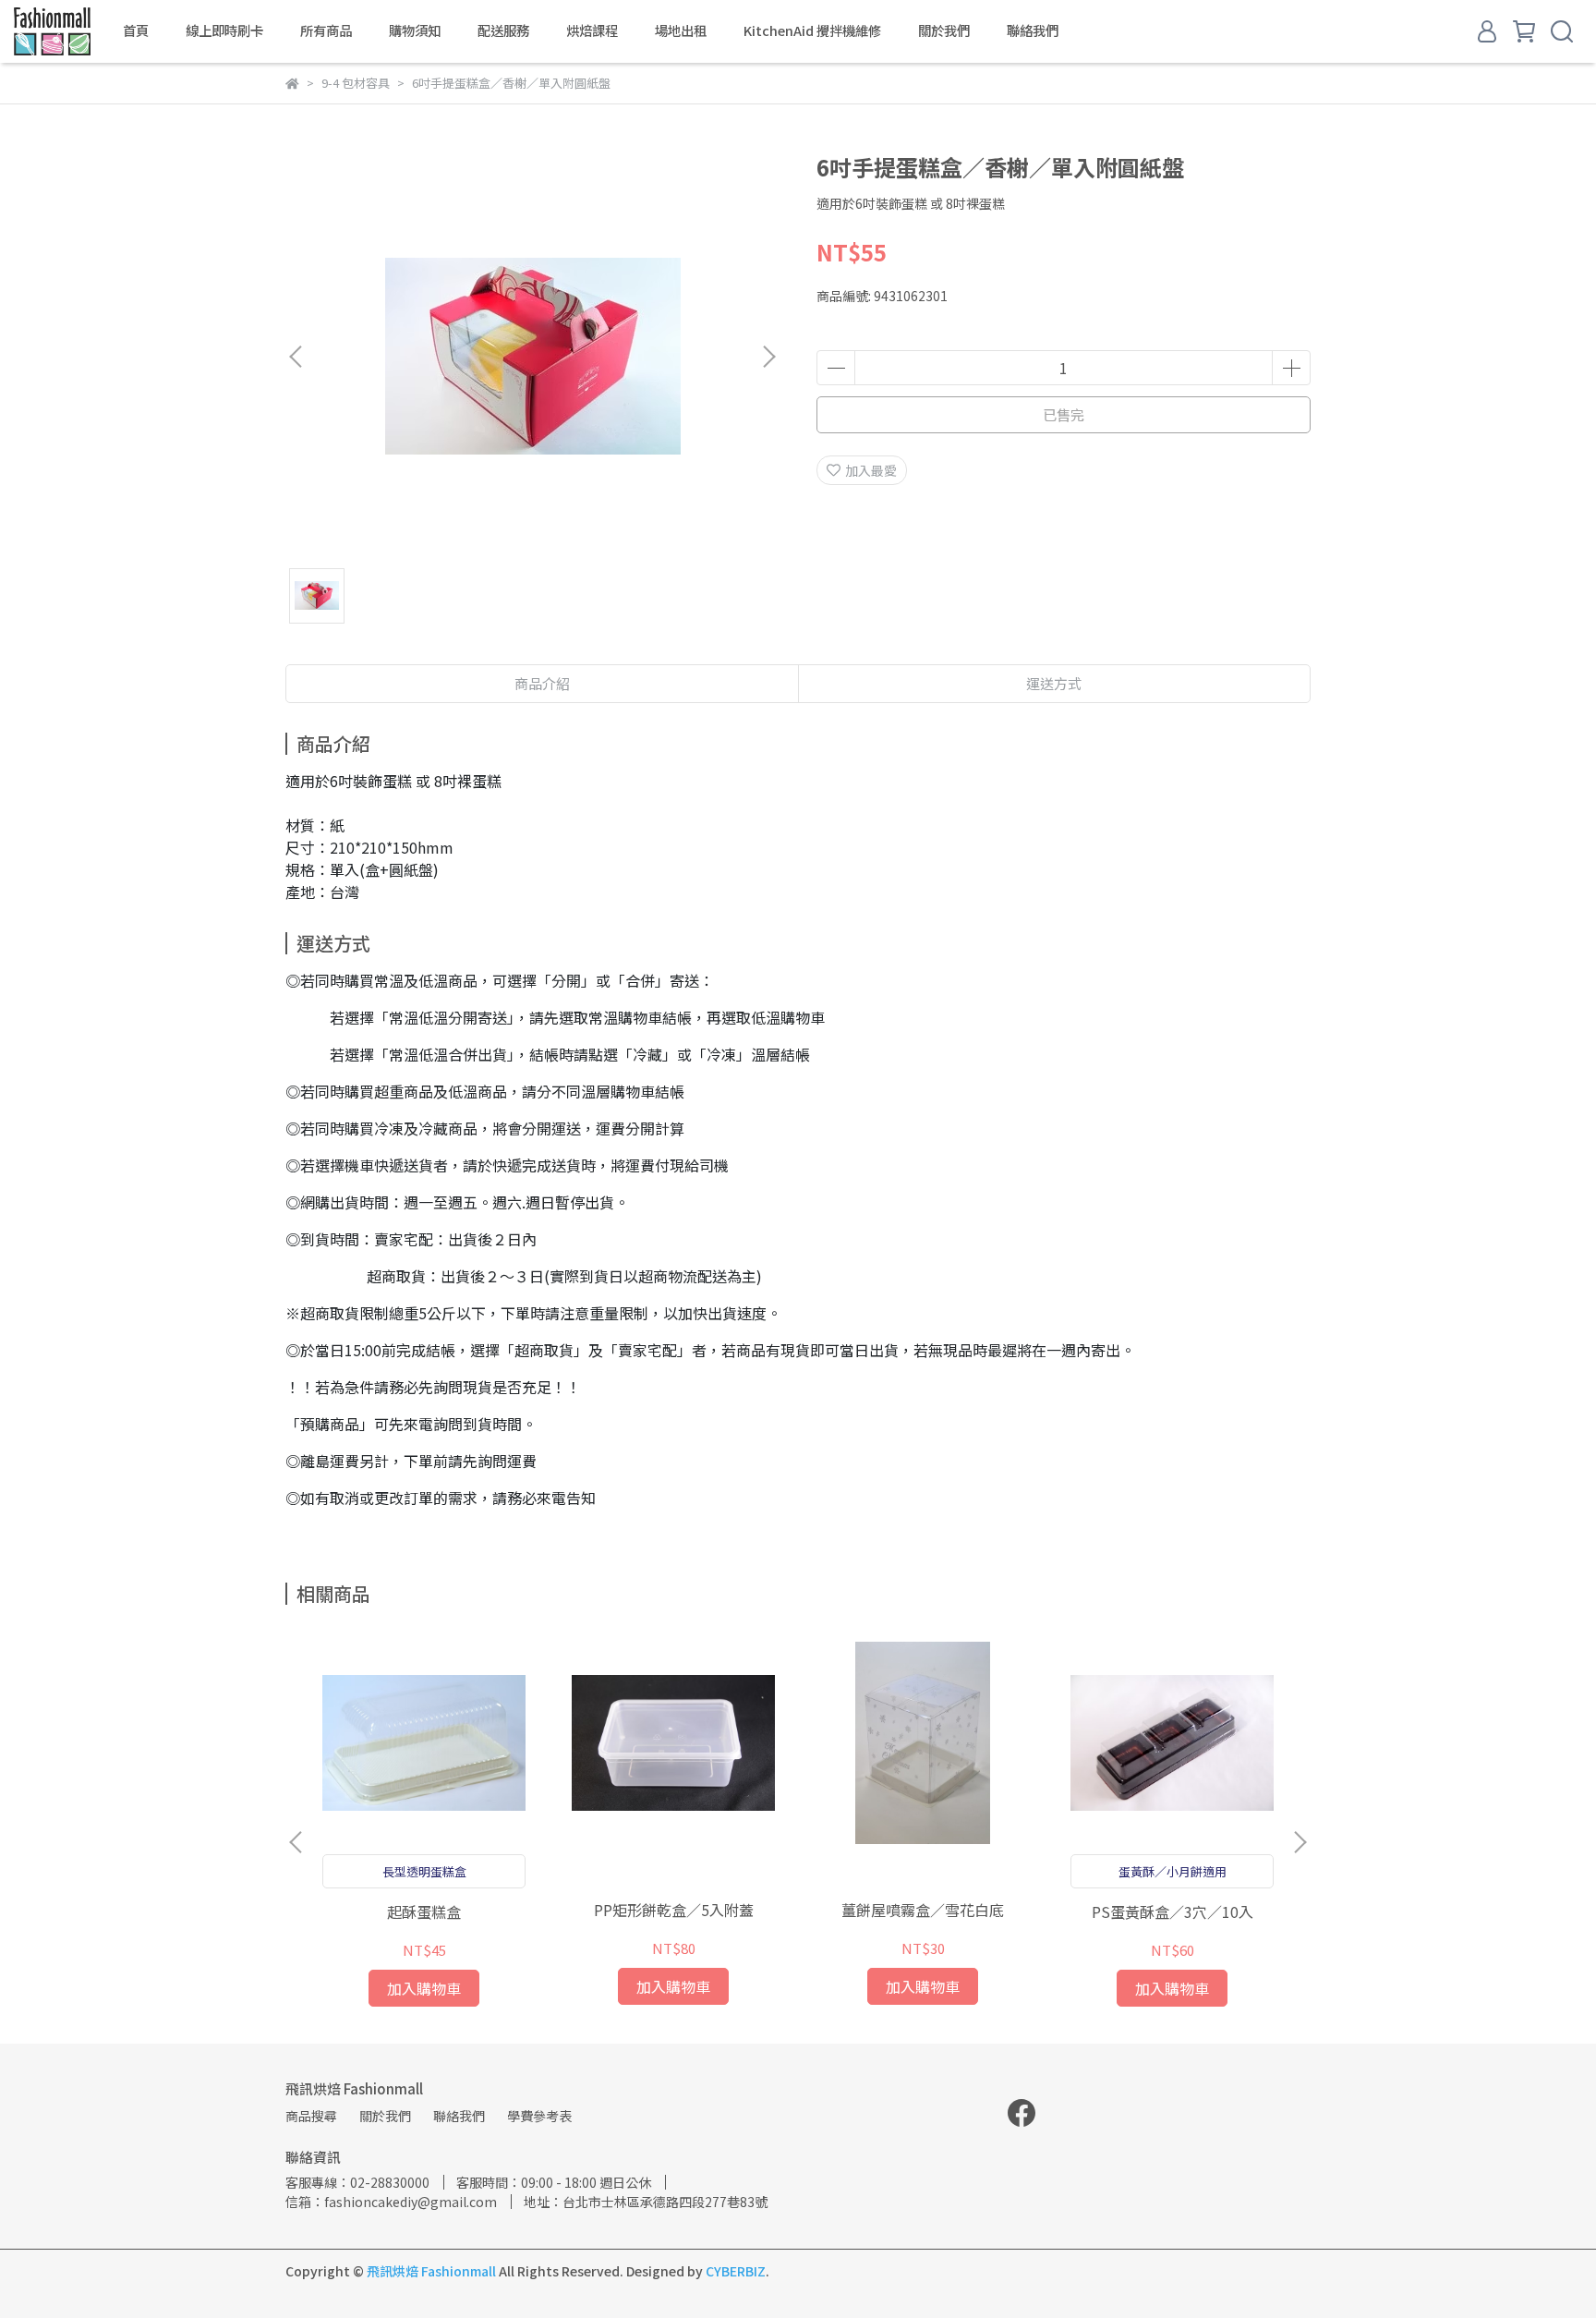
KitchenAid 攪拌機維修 (812, 30)
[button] (768, 357)
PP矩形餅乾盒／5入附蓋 (674, 1910)
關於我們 (944, 30)
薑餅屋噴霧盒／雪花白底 (923, 1910)
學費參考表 (539, 2116)
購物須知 (415, 30)
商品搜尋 (311, 2116)
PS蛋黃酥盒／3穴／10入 (1173, 1911)
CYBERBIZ (736, 2271)
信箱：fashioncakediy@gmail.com (391, 2202)
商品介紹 (542, 683)
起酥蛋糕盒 (424, 1911)
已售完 (1064, 414)
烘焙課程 (592, 30)
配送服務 (503, 30)
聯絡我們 (1033, 30)
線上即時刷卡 (224, 30)
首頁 (136, 30)
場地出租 (681, 30)
